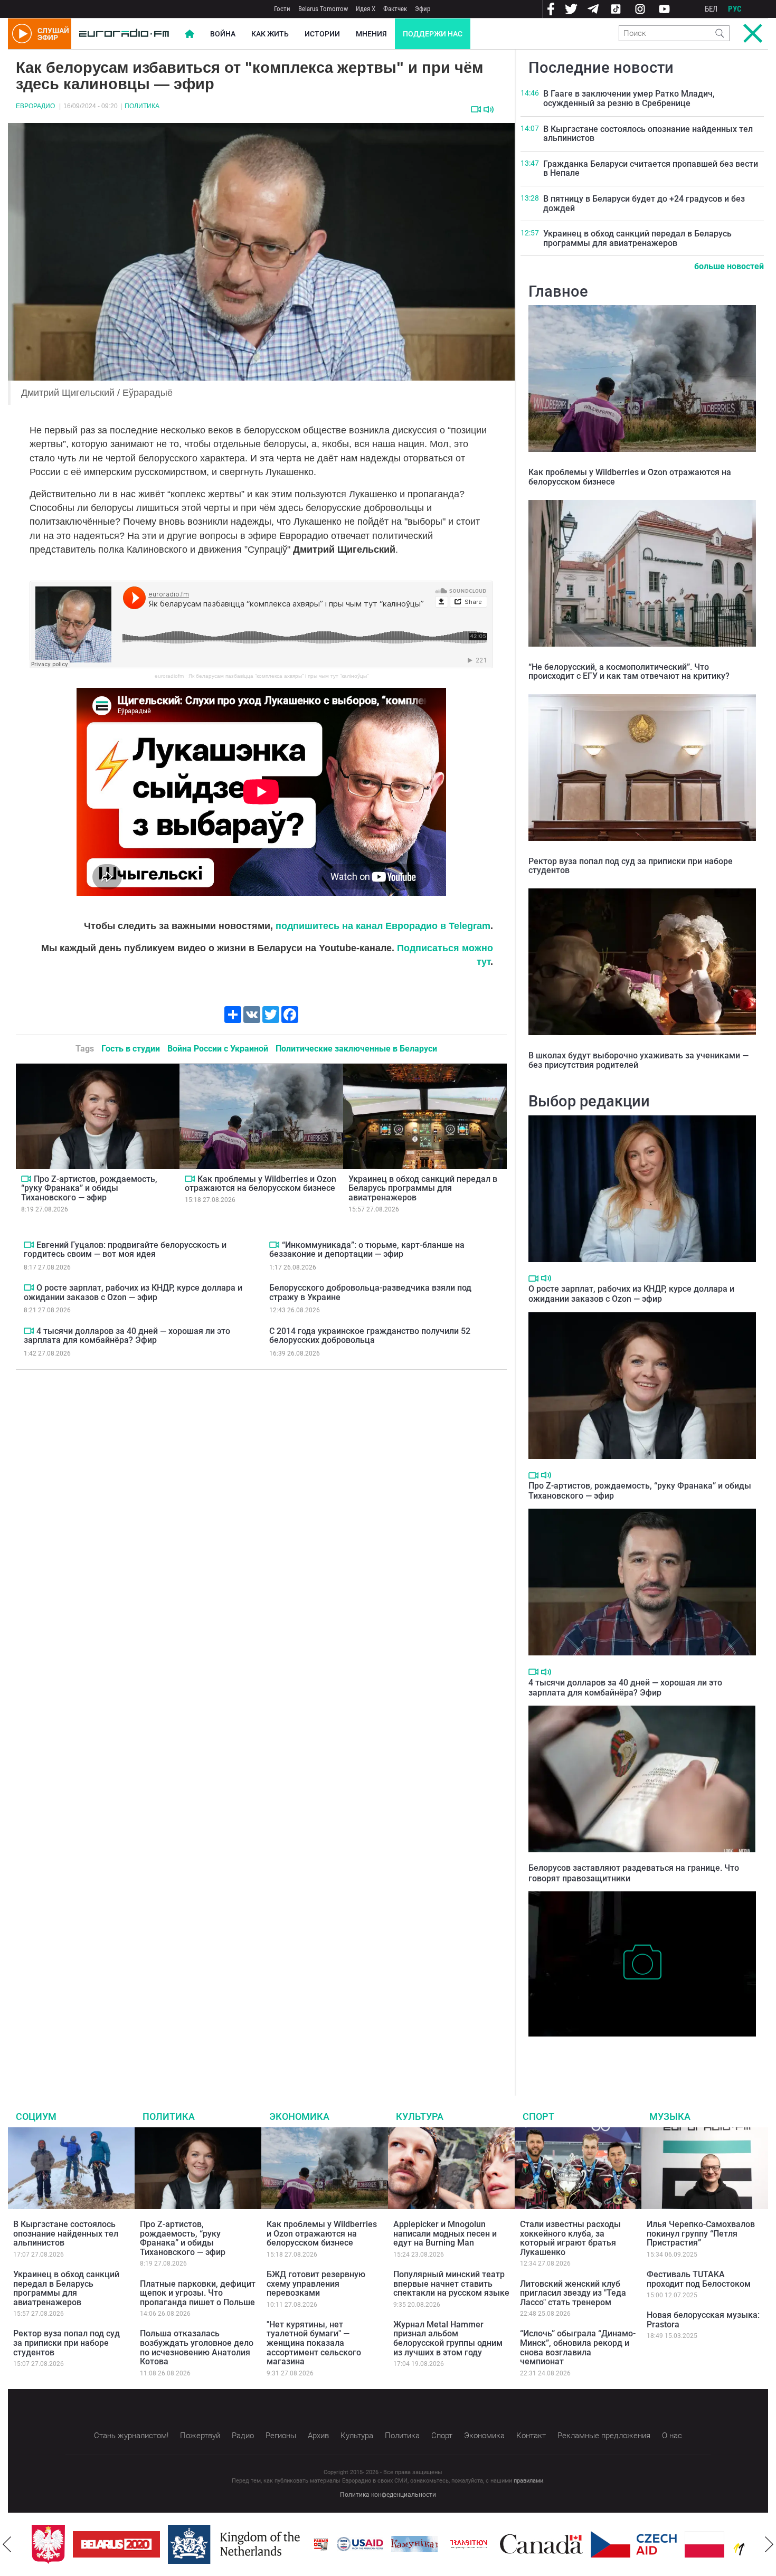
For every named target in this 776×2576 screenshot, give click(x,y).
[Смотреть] (476, 109)
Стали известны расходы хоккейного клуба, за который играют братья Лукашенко (570, 2238)
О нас (672, 2436)
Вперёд (769, 2544)
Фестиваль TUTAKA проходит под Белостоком (699, 2279)
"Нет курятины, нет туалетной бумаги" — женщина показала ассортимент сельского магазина (314, 2343)
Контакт (531, 2436)
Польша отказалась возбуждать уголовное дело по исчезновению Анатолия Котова (197, 2347)
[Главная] (124, 34)
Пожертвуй (200, 2436)
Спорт (538, 2116)
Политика (142, 106)
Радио (243, 2436)
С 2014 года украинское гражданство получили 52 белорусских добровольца (370, 1336)
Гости (282, 9)
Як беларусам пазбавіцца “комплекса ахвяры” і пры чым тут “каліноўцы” (278, 676)
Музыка (670, 2116)
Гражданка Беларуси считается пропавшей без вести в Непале (651, 169)
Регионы (281, 2436)
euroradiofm (169, 676)
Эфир (423, 9)
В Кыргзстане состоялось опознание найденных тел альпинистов (648, 134)
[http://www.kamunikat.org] (408, 2544)
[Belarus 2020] (110, 2544)
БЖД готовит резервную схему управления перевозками (316, 2284)
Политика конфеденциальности (388, 2495)
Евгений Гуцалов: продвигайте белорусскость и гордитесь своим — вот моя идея (125, 1250)
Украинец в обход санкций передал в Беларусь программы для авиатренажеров (423, 1188)
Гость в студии (131, 1049)
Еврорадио (35, 106)
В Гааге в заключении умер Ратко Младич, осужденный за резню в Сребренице (629, 98)
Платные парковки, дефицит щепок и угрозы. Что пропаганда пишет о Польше (198, 2293)
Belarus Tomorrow (323, 9)
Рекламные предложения (604, 2436)
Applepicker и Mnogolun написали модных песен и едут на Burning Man (445, 2233)
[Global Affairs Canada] (535, 2544)
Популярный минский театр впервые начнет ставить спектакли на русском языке (451, 2284)
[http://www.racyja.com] (315, 2544)
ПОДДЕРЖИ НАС (433, 34)
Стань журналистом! (131, 2436)
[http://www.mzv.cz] (462, 2544)
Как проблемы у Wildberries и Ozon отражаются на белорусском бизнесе (261, 1184)
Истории (322, 34)
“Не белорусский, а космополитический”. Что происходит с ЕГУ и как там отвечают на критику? (629, 672)
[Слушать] (489, 110)
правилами (528, 2481)
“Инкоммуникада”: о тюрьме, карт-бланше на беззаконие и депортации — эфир (367, 1250)
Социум (36, 2116)
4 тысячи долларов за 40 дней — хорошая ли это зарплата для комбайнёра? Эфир (127, 1336)
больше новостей (729, 266)
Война (223, 34)
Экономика (299, 2116)
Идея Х (366, 9)
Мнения (371, 34)
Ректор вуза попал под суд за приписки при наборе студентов (631, 866)
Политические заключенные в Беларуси (356, 1049)
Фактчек (395, 9)
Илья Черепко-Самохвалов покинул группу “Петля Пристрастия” (701, 2233)
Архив (318, 2436)
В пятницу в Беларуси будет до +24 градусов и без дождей (644, 203)
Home (190, 34)
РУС (735, 9)
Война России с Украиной (218, 1049)
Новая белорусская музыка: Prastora (703, 2320)
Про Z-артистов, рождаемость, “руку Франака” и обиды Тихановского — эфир (89, 1188)
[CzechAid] (627, 2544)
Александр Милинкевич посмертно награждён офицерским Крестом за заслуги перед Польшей (641, 2053)
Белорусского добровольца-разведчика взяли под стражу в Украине (370, 1292)
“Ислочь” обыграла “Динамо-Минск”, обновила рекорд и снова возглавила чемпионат (578, 2347)
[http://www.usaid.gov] (354, 2544)
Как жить (270, 34)
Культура (420, 2116)
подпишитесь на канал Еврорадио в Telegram (383, 926)
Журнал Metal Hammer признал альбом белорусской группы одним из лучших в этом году (448, 2338)
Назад (7, 2544)
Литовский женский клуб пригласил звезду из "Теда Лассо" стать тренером (573, 2293)
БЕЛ (711, 9)
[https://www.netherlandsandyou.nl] (230, 2544)
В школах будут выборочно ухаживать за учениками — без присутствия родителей (638, 1060)
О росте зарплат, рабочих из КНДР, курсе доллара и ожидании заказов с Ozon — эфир (133, 1292)
